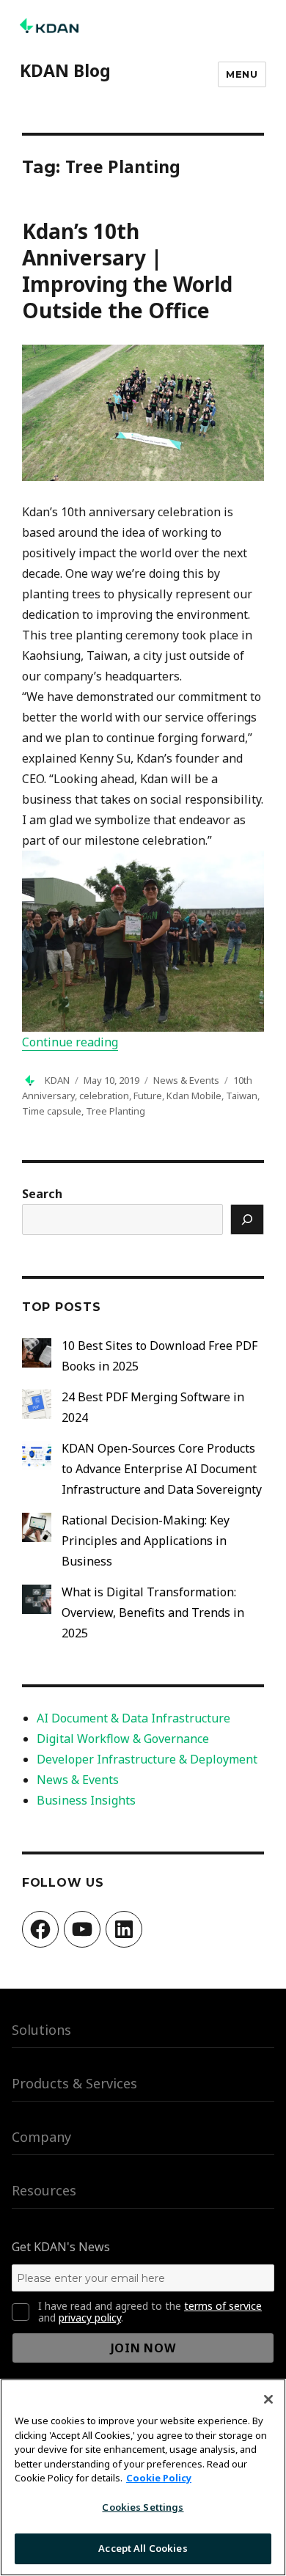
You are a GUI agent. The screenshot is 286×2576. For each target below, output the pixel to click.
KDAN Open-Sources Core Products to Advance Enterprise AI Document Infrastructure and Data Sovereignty (162, 1469)
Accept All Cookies (143, 2548)
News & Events (186, 1080)
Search (42, 1194)
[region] (143, 2477)
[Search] (247, 1219)
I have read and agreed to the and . (150, 2312)
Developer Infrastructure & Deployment (147, 1759)
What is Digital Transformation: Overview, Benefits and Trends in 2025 (153, 1612)
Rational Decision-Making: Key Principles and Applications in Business (146, 1541)
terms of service (223, 2306)
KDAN (57, 1080)
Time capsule (52, 1111)
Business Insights (86, 1800)
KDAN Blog (65, 70)
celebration (104, 1096)
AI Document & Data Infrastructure (133, 1718)
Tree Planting (115, 1111)
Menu (242, 74)
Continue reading (70, 1042)
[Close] (268, 2399)
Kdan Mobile (194, 1096)
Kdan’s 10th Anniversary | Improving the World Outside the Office (127, 271)
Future (148, 1096)
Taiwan (242, 1096)
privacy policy (90, 2318)
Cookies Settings (143, 2507)
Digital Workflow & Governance (123, 1739)
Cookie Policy (159, 2478)
